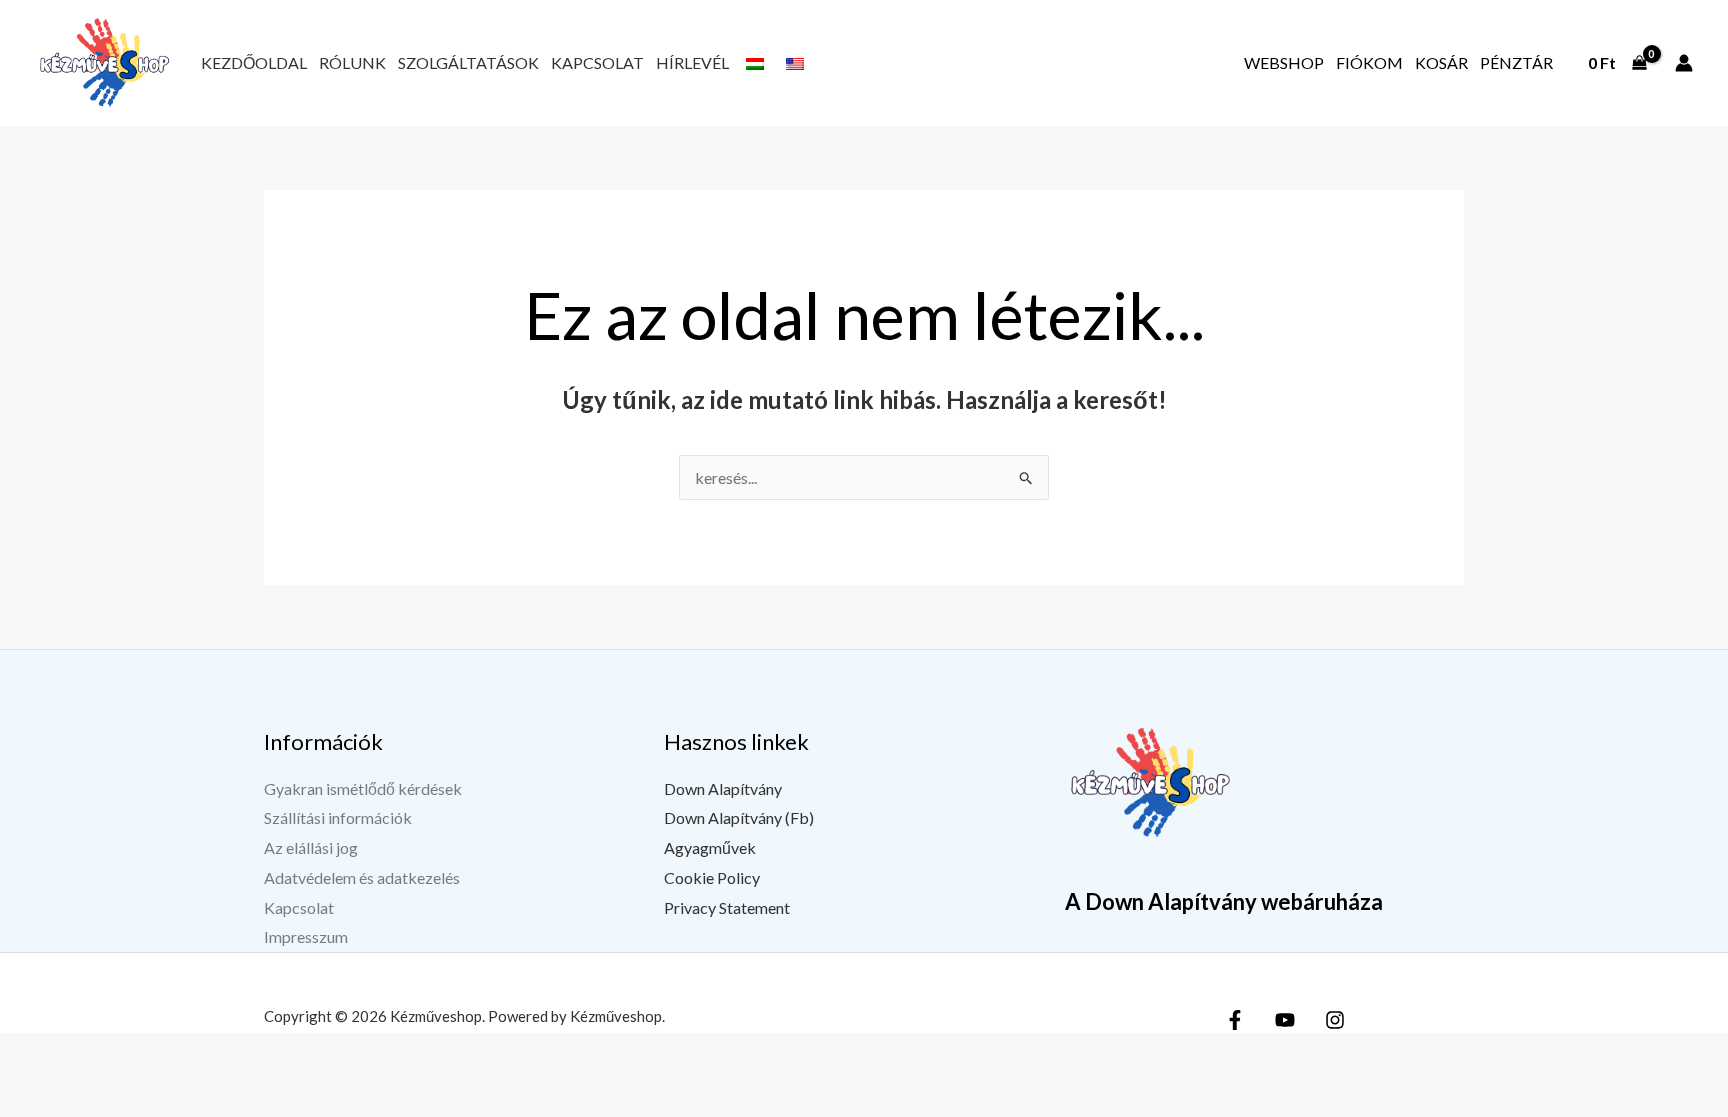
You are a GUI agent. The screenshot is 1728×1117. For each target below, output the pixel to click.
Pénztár (1516, 62)
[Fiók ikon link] (1684, 63)
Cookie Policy (712, 877)
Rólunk (352, 62)
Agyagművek (710, 847)
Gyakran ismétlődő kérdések (363, 788)
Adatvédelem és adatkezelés (362, 877)
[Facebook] (1235, 1020)
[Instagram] (1335, 1020)
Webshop (1284, 62)
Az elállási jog (311, 847)
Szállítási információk (338, 817)
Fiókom (1369, 62)
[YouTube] (1285, 1020)
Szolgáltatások (468, 62)
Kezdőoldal (254, 62)
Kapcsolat (597, 62)
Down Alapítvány (723, 788)
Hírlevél (692, 62)
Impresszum (306, 936)
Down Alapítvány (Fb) (739, 817)
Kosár (1441, 62)
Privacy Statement (727, 907)
